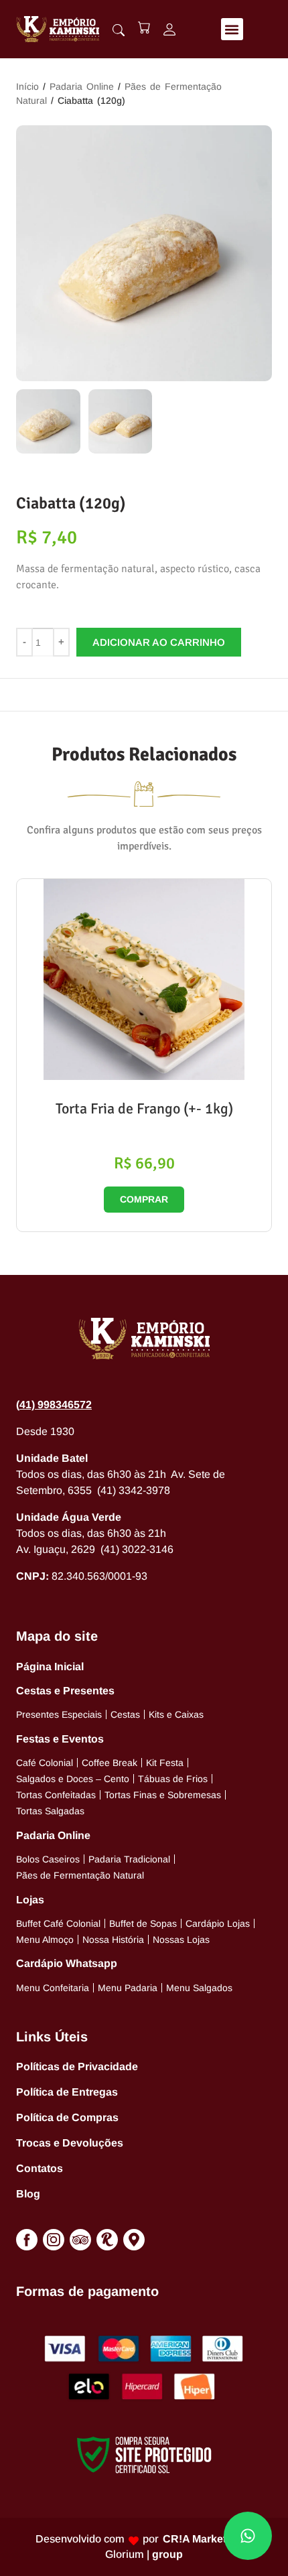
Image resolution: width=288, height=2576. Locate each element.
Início (27, 86)
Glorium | (144, 2554)
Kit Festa (165, 1763)
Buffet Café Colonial (58, 1923)
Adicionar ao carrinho (159, 642)
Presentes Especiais (59, 1714)
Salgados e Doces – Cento (73, 1779)
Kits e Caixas (176, 1714)
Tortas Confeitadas (56, 1795)
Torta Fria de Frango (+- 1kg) (144, 1108)
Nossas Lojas (181, 1940)
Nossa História (113, 1940)
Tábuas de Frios (173, 1779)
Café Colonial (45, 1763)
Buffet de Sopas (143, 1923)
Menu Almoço (45, 1940)
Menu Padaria (128, 1988)
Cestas (125, 1714)
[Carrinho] (144, 27)
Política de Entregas (67, 2092)
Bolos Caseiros (48, 1859)
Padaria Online (82, 86)
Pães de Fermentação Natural (80, 1875)
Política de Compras (67, 2117)
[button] (232, 29)
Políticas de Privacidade (77, 2066)
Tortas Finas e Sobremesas (163, 1795)
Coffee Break (110, 1763)
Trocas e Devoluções (70, 2143)
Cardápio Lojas (218, 1923)
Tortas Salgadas (50, 1811)
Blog (28, 2194)
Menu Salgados (199, 1988)
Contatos (40, 2168)
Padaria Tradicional (129, 1859)
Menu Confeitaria (53, 1988)
